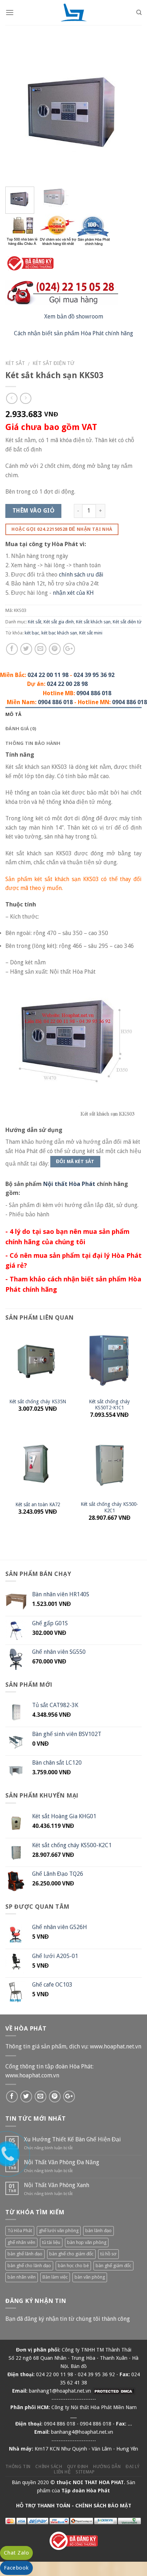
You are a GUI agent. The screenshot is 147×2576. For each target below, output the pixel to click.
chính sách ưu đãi (81, 575)
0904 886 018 (94, 693)
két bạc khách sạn (59, 633)
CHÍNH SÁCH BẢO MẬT (103, 2506)
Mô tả (13, 714)
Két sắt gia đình (59, 622)
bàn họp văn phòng (87, 2242)
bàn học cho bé (73, 2266)
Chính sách (49, 2467)
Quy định (78, 2467)
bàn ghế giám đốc (113, 2266)
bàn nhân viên (22, 2277)
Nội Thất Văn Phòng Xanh (57, 2185)
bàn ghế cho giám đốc (71, 2254)
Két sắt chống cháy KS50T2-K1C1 (109, 1405)
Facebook (16, 2568)
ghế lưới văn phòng (59, 2231)
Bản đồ (79, 2366)
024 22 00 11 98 (48, 675)
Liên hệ (62, 2472)
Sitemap (85, 2472)
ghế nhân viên (21, 2242)
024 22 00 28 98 (67, 684)
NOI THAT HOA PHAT (98, 2482)
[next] (130, 113)
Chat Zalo (16, 2553)
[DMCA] (114, 2391)
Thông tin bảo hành (33, 743)
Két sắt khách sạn (93, 622)
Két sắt (15, 363)
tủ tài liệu (51, 2242)
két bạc (32, 633)
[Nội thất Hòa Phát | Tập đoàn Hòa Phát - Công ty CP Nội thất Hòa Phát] (73, 13)
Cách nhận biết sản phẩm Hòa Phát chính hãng (73, 333)
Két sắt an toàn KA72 (38, 1504)
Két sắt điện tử (54, 363)
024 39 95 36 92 (94, 675)
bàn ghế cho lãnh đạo (29, 2266)
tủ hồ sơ (108, 2254)
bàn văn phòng (90, 2277)
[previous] (17, 113)
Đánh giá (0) (21, 728)
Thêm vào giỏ (34, 511)
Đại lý (133, 2467)
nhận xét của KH (73, 593)
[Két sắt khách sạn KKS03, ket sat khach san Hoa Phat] (73, 112)
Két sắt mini (91, 633)
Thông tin (18, 2467)
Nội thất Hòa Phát (69, 1184)
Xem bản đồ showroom (74, 317)
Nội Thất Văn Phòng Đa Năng (62, 2162)
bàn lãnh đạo (98, 2231)
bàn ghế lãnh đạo (25, 2254)
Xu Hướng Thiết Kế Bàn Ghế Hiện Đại (72, 2139)
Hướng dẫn (107, 2467)
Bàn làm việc (55, 2277)
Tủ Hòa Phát (20, 2231)
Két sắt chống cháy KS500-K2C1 (109, 1507)
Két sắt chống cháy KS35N (38, 1401)
